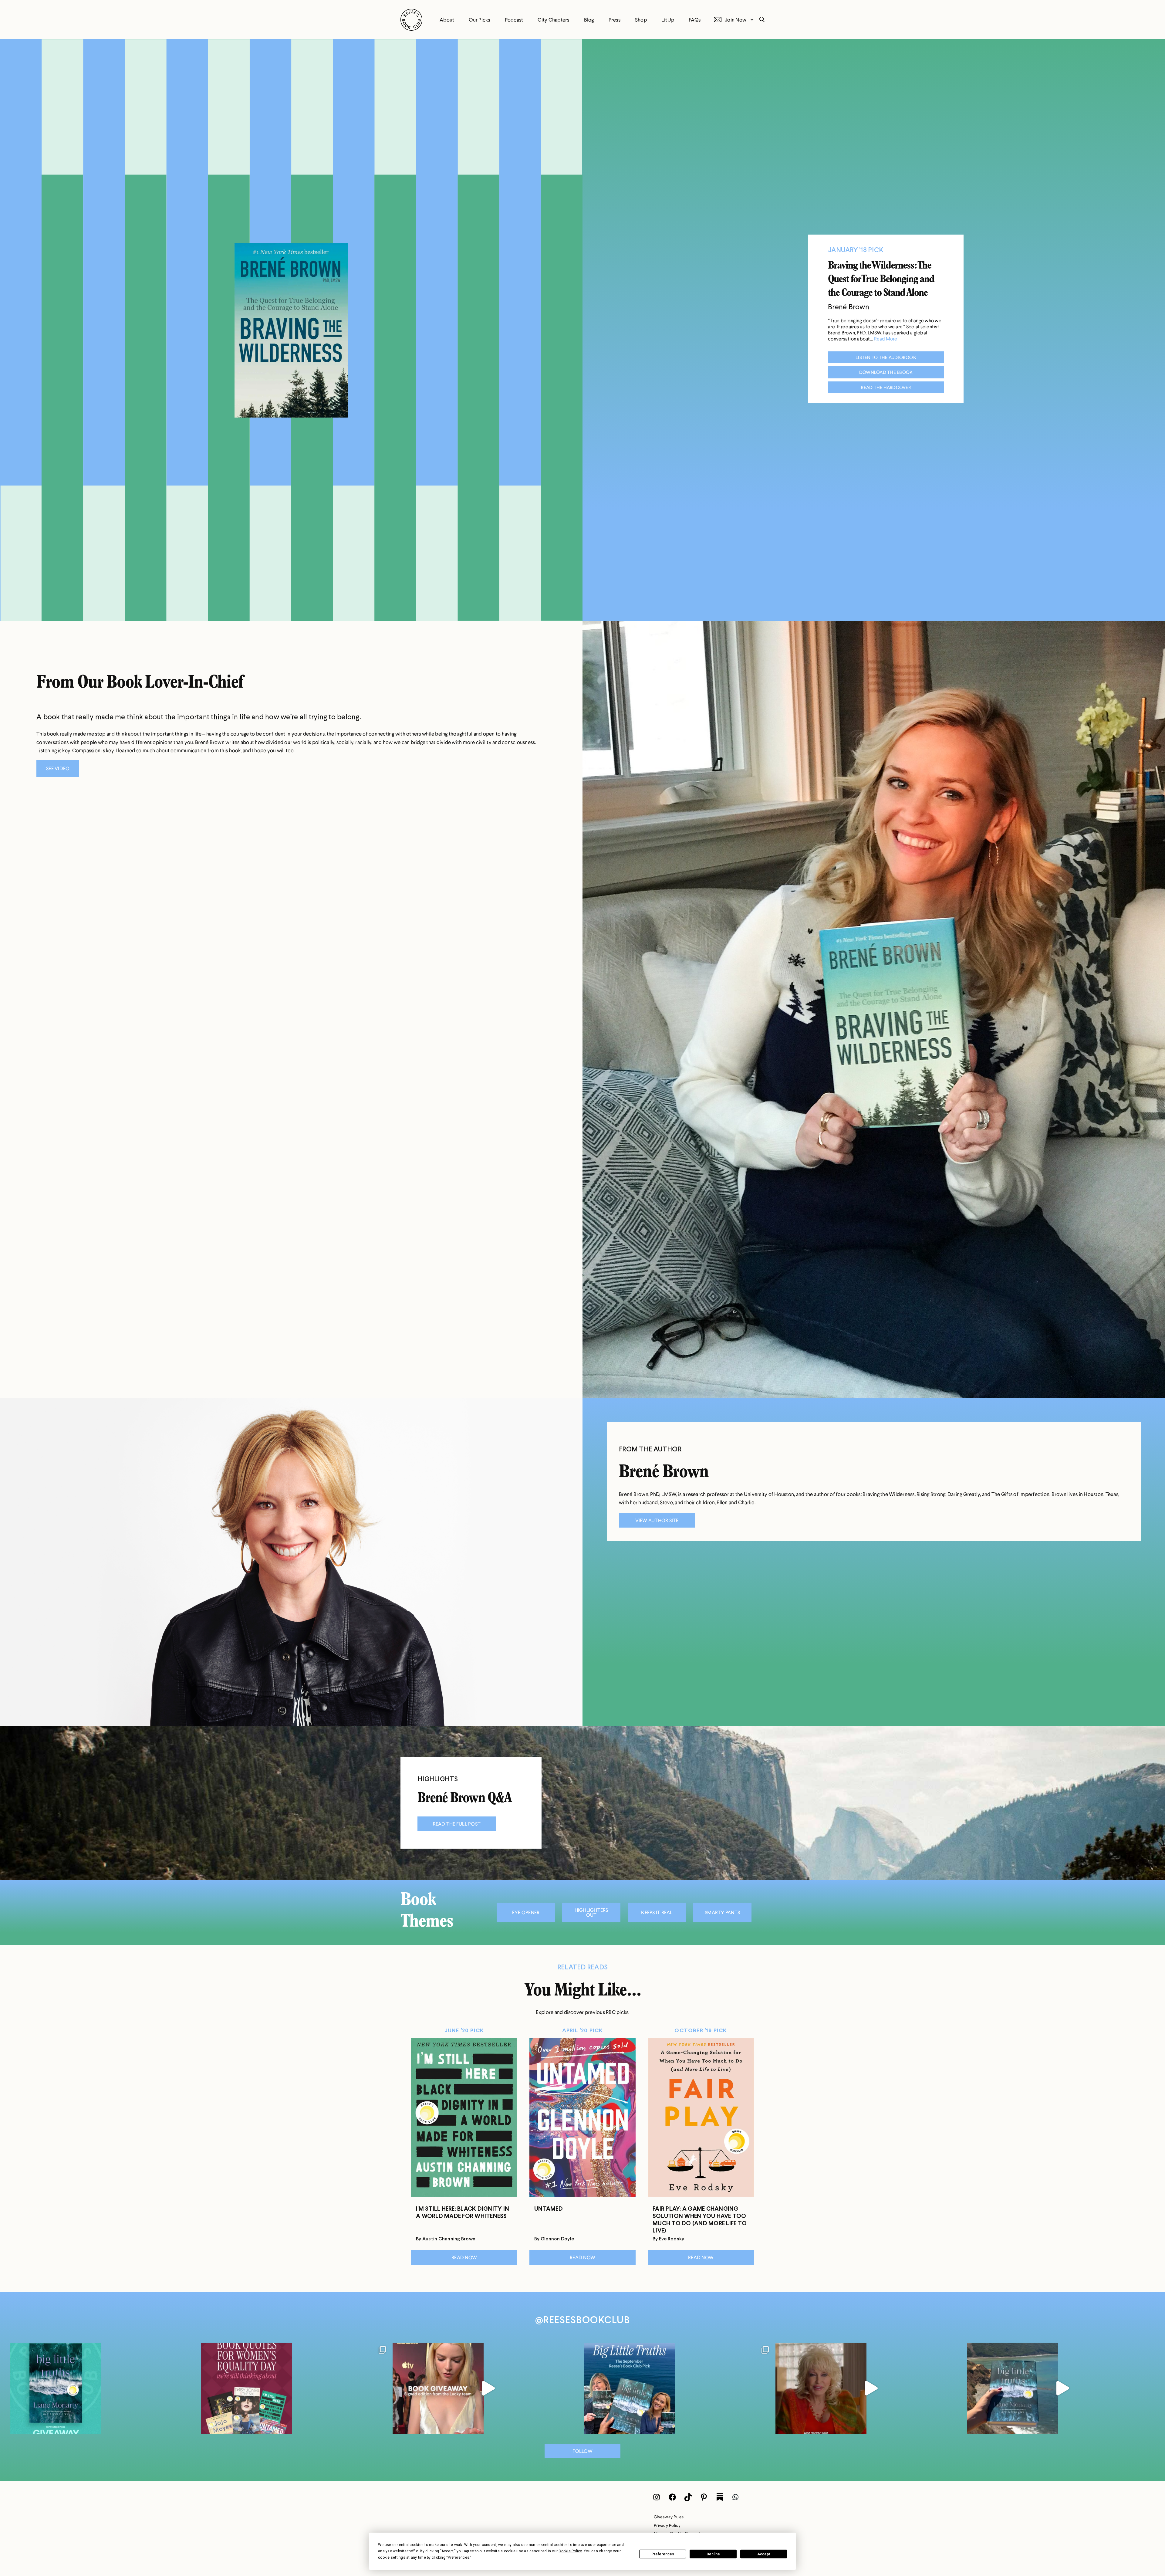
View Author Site (657, 1520)
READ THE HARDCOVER (886, 387)
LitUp (668, 20)
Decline (713, 2554)
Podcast (514, 20)
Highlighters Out (591, 1912)
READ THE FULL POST (457, 1824)
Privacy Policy (667, 2525)
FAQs (695, 20)
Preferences (663, 2554)
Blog (589, 20)
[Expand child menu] (752, 20)
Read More (886, 339)
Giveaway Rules (669, 2517)
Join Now (736, 20)
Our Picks (479, 20)
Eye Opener (526, 1912)
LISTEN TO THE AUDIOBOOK (886, 357)
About (447, 20)
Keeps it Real (657, 1912)
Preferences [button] (459, 2557)
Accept (764, 2554)
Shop (641, 20)
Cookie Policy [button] (570, 2551)
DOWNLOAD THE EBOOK (886, 372)
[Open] (104, 2388)
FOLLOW (582, 2451)
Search (760, 20)
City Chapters (553, 20)
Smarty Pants (722, 1912)
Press (615, 20)
